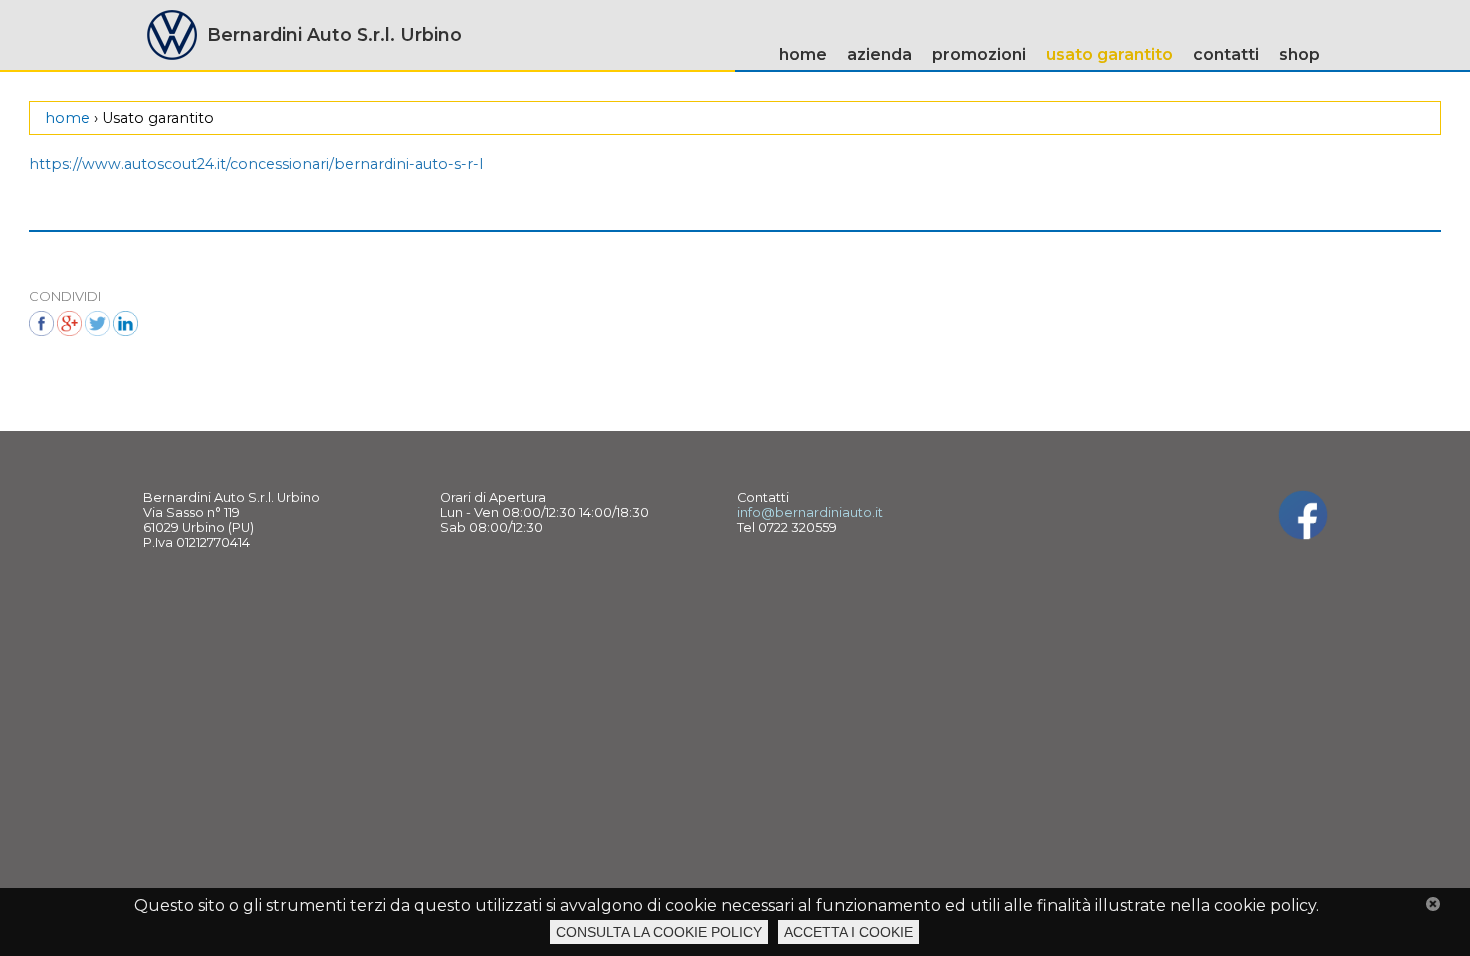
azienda (879, 54)
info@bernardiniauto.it (810, 512)
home (803, 54)
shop (1299, 54)
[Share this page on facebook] (41, 323)
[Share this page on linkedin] (125, 323)
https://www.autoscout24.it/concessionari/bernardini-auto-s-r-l (256, 164)
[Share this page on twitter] (97, 323)
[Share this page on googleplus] (69, 323)
